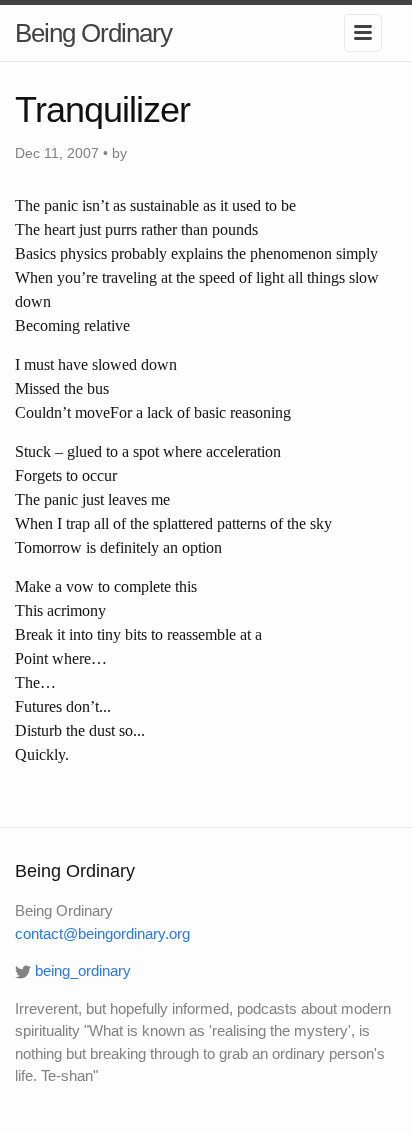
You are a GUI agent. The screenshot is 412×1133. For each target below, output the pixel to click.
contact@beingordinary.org (102, 933)
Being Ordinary (93, 33)
